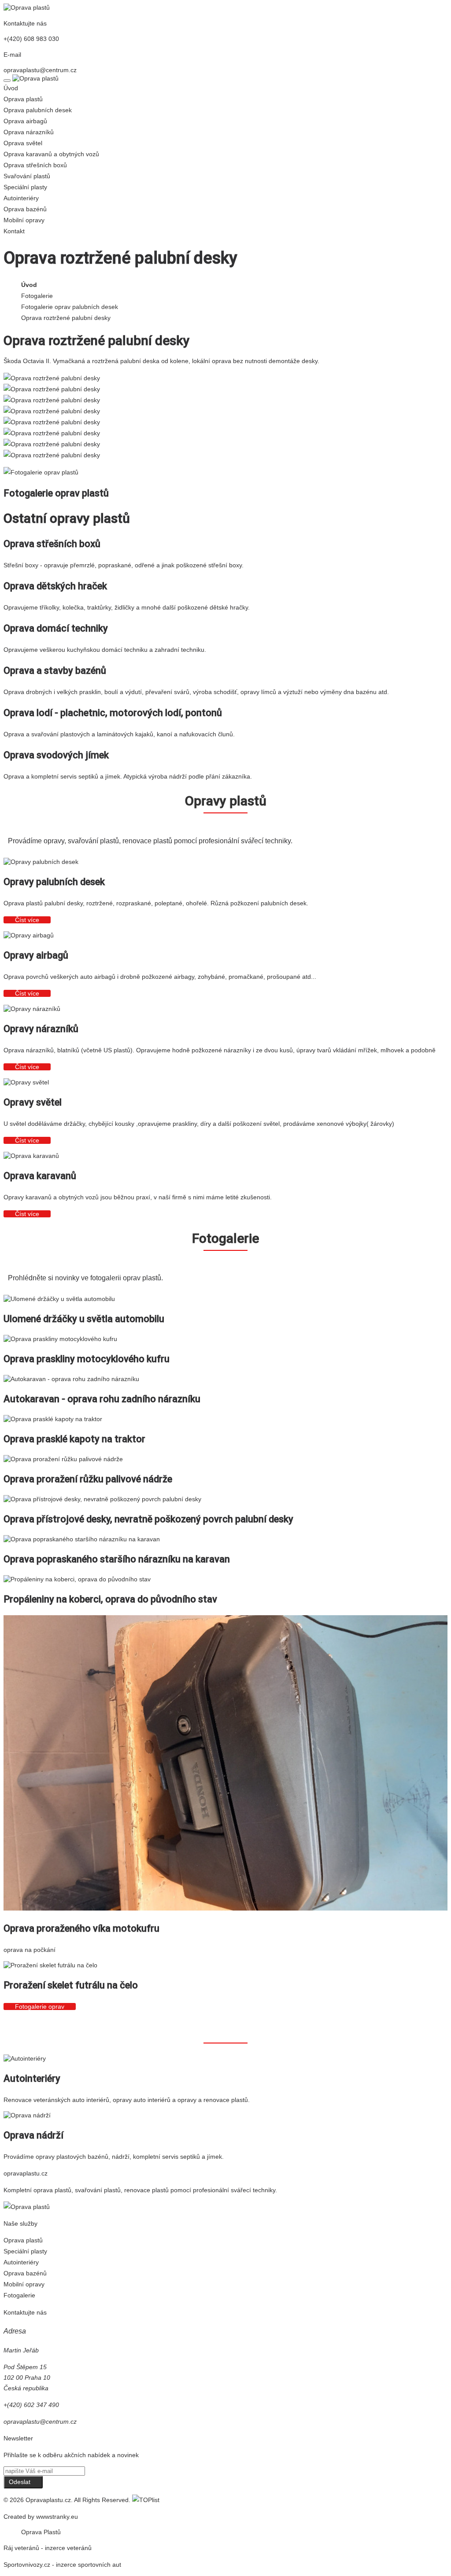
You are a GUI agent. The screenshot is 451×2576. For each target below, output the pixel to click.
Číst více (27, 920)
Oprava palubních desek (38, 110)
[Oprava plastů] (27, 7)
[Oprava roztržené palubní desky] (52, 378)
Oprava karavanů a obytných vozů (51, 154)
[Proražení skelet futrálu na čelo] (50, 1965)
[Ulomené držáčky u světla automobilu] (59, 1299)
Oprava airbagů (25, 121)
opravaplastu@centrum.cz (40, 70)
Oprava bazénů (25, 209)
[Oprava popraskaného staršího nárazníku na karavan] (82, 1539)
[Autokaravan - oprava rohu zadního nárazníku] (71, 1379)
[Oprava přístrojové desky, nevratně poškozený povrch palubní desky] (102, 1499)
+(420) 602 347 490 (31, 2405)
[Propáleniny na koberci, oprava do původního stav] (77, 1579)
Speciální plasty (25, 187)
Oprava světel (23, 143)
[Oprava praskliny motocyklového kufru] (60, 1339)
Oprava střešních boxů (35, 165)
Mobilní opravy (24, 220)
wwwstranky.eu (57, 2517)
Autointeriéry (21, 198)
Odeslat (20, 2482)
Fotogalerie (37, 296)
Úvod (11, 88)
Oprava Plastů (41, 2532)
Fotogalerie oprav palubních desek (70, 307)
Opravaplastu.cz (48, 2500)
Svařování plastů (27, 176)
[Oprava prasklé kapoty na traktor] (53, 1419)
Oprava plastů (23, 99)
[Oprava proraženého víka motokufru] (225, 1908)
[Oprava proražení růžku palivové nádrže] (63, 1459)
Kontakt (14, 231)
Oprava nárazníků (29, 132)
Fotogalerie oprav (40, 2006)
